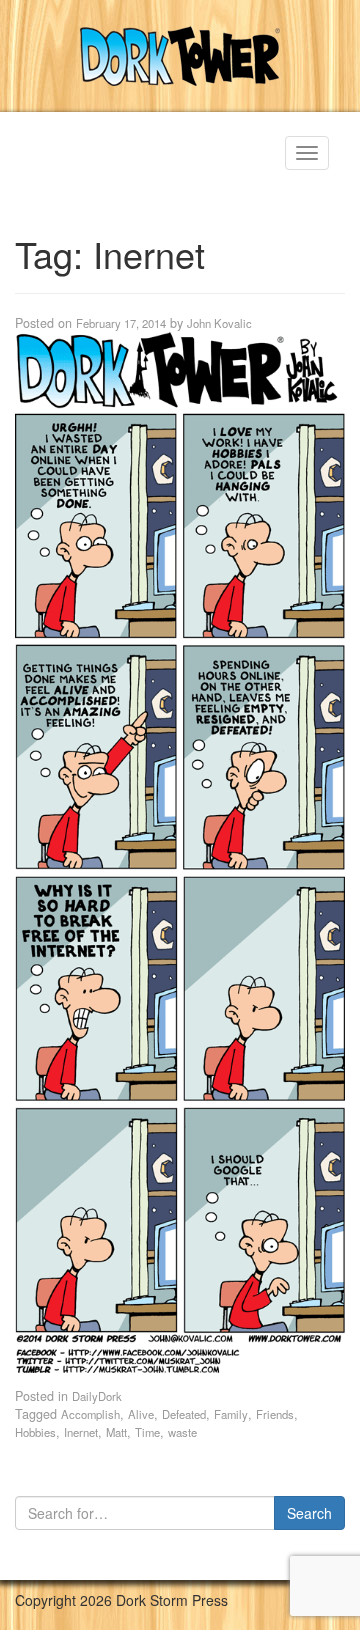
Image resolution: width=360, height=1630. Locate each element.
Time (147, 1432)
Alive (141, 1414)
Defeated (184, 1414)
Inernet (81, 1432)
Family (231, 1414)
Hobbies (35, 1432)
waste (182, 1432)
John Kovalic (219, 323)
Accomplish (90, 1414)
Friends (275, 1414)
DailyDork (97, 1396)
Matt (116, 1432)
